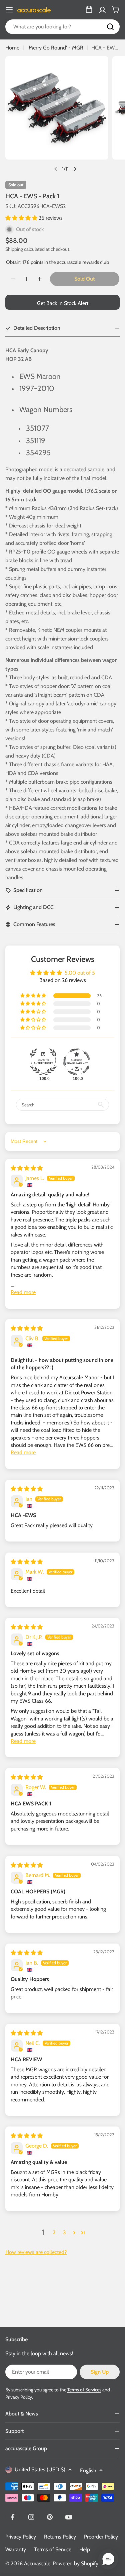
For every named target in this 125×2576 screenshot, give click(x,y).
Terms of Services (84, 2390)
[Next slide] (75, 169)
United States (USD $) (40, 2469)
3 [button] (64, 2232)
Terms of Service (53, 2549)
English (88, 2470)
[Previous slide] (56, 169)
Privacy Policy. (19, 2397)
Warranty (16, 2549)
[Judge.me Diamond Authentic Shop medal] (43, 1062)
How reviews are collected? (36, 2252)
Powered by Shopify (75, 2563)
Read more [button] (23, 1292)
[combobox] (62, 27)
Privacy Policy (21, 2537)
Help (85, 2549)
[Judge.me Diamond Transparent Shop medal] (77, 1062)
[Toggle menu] (9, 10)
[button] (22, 218)
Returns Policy (60, 2537)
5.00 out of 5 (80, 973)
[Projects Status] (89, 10)
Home (12, 48)
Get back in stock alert (63, 303)
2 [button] (54, 2232)
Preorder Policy (101, 2537)
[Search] (110, 27)
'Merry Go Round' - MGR (55, 48)
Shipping (14, 249)
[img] (27, 1168)
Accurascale (37, 2563)
